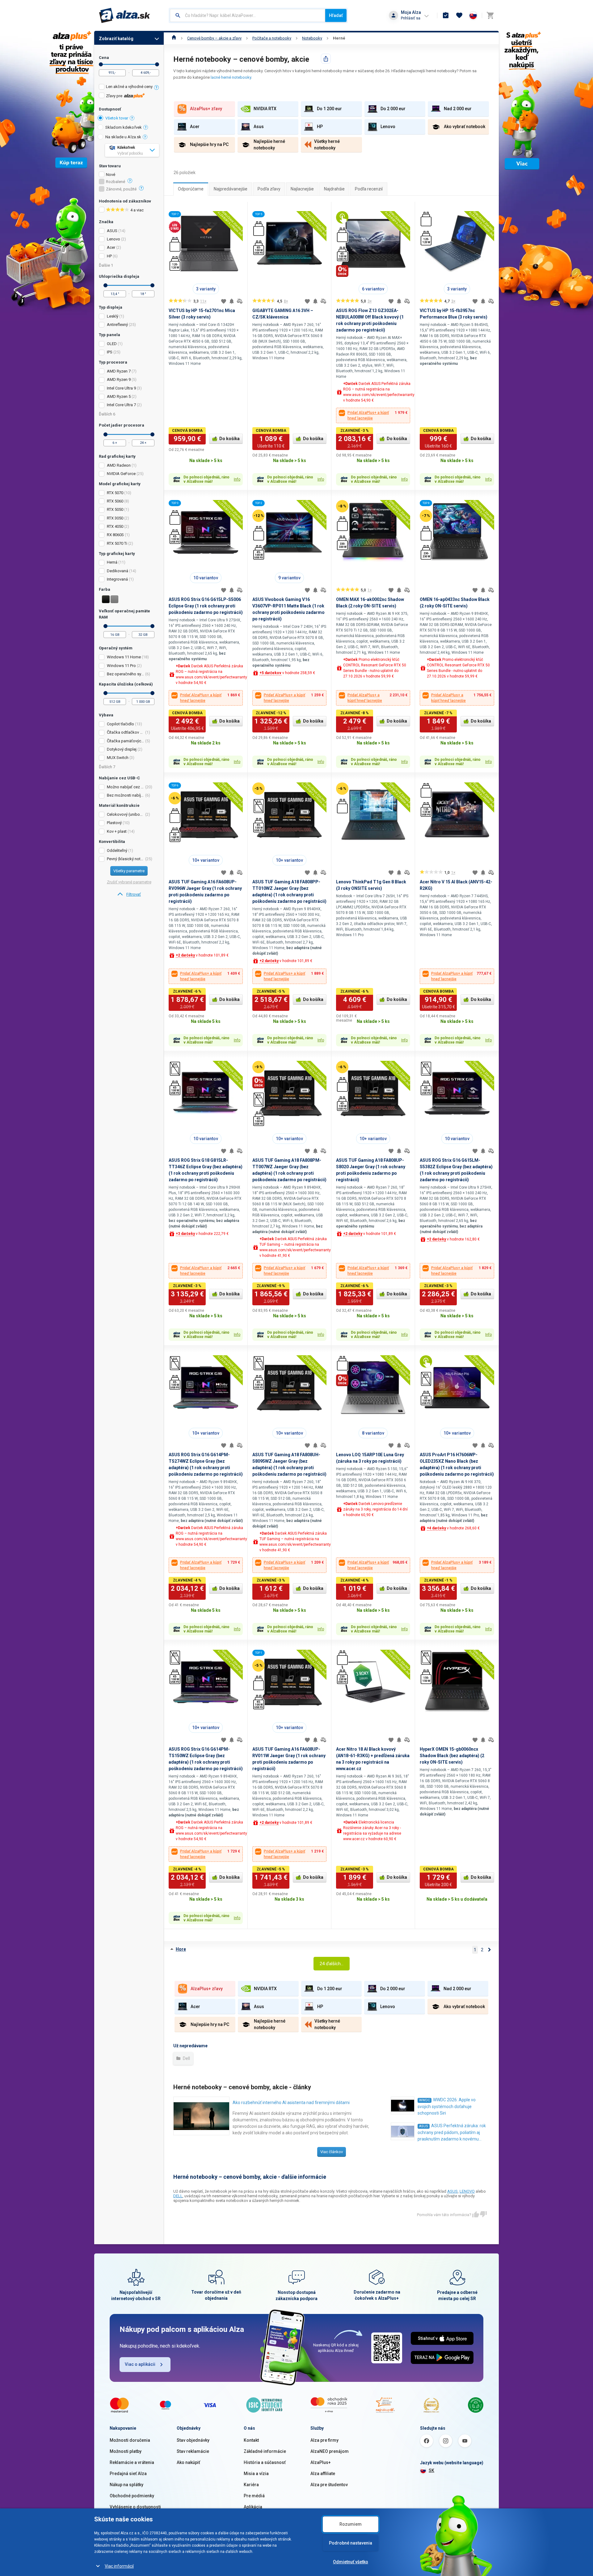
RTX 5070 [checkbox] (115, 493)
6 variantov (373, 289)
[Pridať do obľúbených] (224, 301)
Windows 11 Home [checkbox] (124, 657)
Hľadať (336, 15)
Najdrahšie (334, 189)
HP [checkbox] (109, 256)
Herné (339, 38)
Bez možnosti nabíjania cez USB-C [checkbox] (126, 795)
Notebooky (312, 38)
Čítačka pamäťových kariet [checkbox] (126, 741)
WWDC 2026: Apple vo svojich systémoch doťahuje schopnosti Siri (447, 2106)
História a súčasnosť (265, 2462)
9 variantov (289, 578)
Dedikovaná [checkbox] (118, 571)
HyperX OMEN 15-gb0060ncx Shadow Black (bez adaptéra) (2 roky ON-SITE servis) (452, 1756)
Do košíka (229, 439)
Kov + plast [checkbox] (117, 831)
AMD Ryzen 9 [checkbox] (119, 379)
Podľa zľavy (269, 189)
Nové (111, 175)
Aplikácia (253, 2507)
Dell (186, 2058)
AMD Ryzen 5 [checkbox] (119, 396)
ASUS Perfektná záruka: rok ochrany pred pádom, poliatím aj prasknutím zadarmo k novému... (452, 2132)
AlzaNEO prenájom (330, 2451)
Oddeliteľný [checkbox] (117, 850)
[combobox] (248, 15)
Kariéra (251, 2485)
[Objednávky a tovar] (446, 15)
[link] (129, 894)
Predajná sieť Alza (128, 2474)
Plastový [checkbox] (114, 823)
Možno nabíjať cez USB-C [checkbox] (126, 787)
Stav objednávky (193, 2440)
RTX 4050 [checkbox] (115, 526)
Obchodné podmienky (132, 2496)
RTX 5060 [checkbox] (115, 501)
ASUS (424, 2126)
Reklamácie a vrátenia (132, 2462)
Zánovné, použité (121, 189)
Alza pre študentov (329, 2485)
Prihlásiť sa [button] (411, 18)
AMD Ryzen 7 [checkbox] (119, 371)
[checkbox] (129, 88)
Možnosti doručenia (130, 2440)
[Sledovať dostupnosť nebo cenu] (232, 301)
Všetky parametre (129, 871)
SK (431, 2470)
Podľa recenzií (369, 189)
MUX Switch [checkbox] (118, 758)
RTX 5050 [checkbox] (115, 509)
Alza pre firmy (324, 2440)
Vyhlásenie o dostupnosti (135, 2507)
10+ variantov (206, 860)
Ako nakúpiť (188, 2462)
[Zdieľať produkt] (326, 59)
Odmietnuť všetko (351, 2562)
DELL (178, 2196)
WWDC (425, 2100)
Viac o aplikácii (140, 2364)
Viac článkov (332, 2152)
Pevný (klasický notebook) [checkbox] (126, 859)
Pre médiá (254, 2496)
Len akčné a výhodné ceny (129, 87)
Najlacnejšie (302, 189)
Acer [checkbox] (111, 247)
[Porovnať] (240, 301)
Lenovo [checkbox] (114, 239)
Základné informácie (265, 2451)
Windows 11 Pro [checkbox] (121, 666)
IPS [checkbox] (110, 352)
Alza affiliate (323, 2474)
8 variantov (373, 1433)
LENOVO (467, 2191)
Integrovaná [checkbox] (117, 579)
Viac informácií (119, 2566)
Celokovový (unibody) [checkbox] (126, 814)
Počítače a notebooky (272, 38)
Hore (181, 1949)
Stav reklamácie (193, 2451)
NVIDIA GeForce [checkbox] (121, 474)
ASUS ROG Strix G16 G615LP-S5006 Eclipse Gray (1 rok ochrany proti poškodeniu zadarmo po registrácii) (206, 606)
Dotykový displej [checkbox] (122, 749)
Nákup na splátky (126, 2485)
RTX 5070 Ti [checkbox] (117, 543)
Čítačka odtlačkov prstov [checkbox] (126, 732)
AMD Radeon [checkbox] (119, 465)
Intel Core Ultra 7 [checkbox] (121, 405)
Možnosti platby (126, 2451)
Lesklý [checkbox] (113, 316)
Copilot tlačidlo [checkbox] (120, 724)
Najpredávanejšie (231, 189)
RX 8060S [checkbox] (115, 535)
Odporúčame (191, 189)
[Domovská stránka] (174, 38)
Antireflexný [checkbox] (117, 325)
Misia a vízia (256, 2474)
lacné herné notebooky (231, 77)
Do (157, 64)
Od (101, 64)
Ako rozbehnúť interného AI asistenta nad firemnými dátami (291, 2103)
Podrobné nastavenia (351, 2543)
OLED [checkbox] (112, 344)
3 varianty (206, 289)
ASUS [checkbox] (112, 231)
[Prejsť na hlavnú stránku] (125, 15)
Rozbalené (116, 182)
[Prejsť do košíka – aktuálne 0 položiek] (490, 15)
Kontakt (251, 2440)
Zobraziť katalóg (116, 39)
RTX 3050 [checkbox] (115, 518)
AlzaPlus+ (321, 2462)
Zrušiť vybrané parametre (129, 882)
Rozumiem (351, 2524)
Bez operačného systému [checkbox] (126, 674)
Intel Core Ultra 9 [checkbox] (121, 388)
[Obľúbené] (459, 15)
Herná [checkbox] (112, 562)
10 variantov (206, 578)
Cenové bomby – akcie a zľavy (214, 38)
